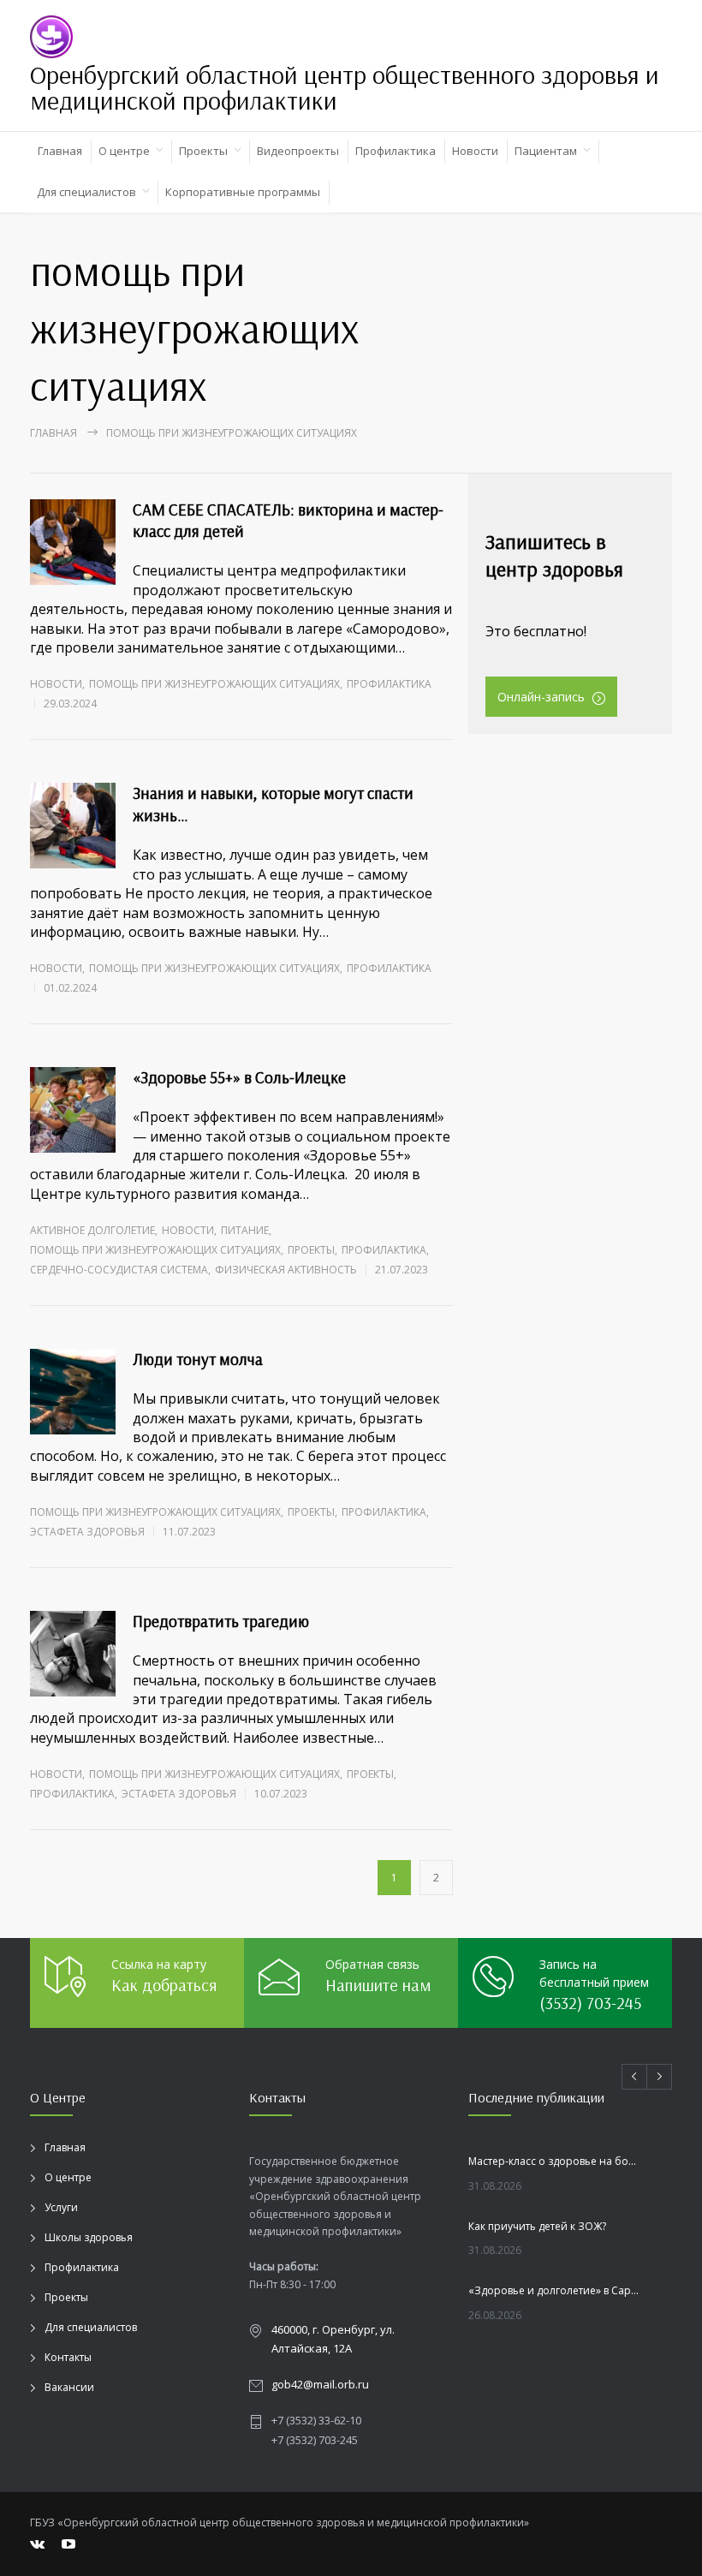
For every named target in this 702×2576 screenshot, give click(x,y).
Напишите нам (378, 1985)
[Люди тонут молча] (73, 1392)
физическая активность (286, 1270)
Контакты (68, 2357)
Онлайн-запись (541, 697)
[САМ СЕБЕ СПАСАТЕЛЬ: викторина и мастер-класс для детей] (73, 542)
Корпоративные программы (243, 192)
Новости (475, 151)
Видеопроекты (298, 151)
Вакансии (69, 2387)
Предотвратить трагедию (221, 1621)
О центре (124, 151)
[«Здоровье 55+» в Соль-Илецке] (73, 1110)
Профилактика (396, 151)
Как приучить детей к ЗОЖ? (537, 2226)
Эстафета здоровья (87, 1532)
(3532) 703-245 (590, 2003)
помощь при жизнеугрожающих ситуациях (214, 684)
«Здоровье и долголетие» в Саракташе (555, 2290)
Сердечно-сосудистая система (119, 1270)
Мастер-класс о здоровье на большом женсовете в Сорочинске (555, 2161)
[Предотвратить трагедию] (73, 1654)
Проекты (203, 151)
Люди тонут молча (198, 1359)
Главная (60, 151)
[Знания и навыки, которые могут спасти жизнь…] (73, 826)
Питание (245, 1230)
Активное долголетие (92, 1230)
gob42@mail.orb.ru (320, 2384)
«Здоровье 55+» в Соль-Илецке (239, 1077)
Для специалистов (86, 192)
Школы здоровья (89, 2237)
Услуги (61, 2207)
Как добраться (164, 1985)
